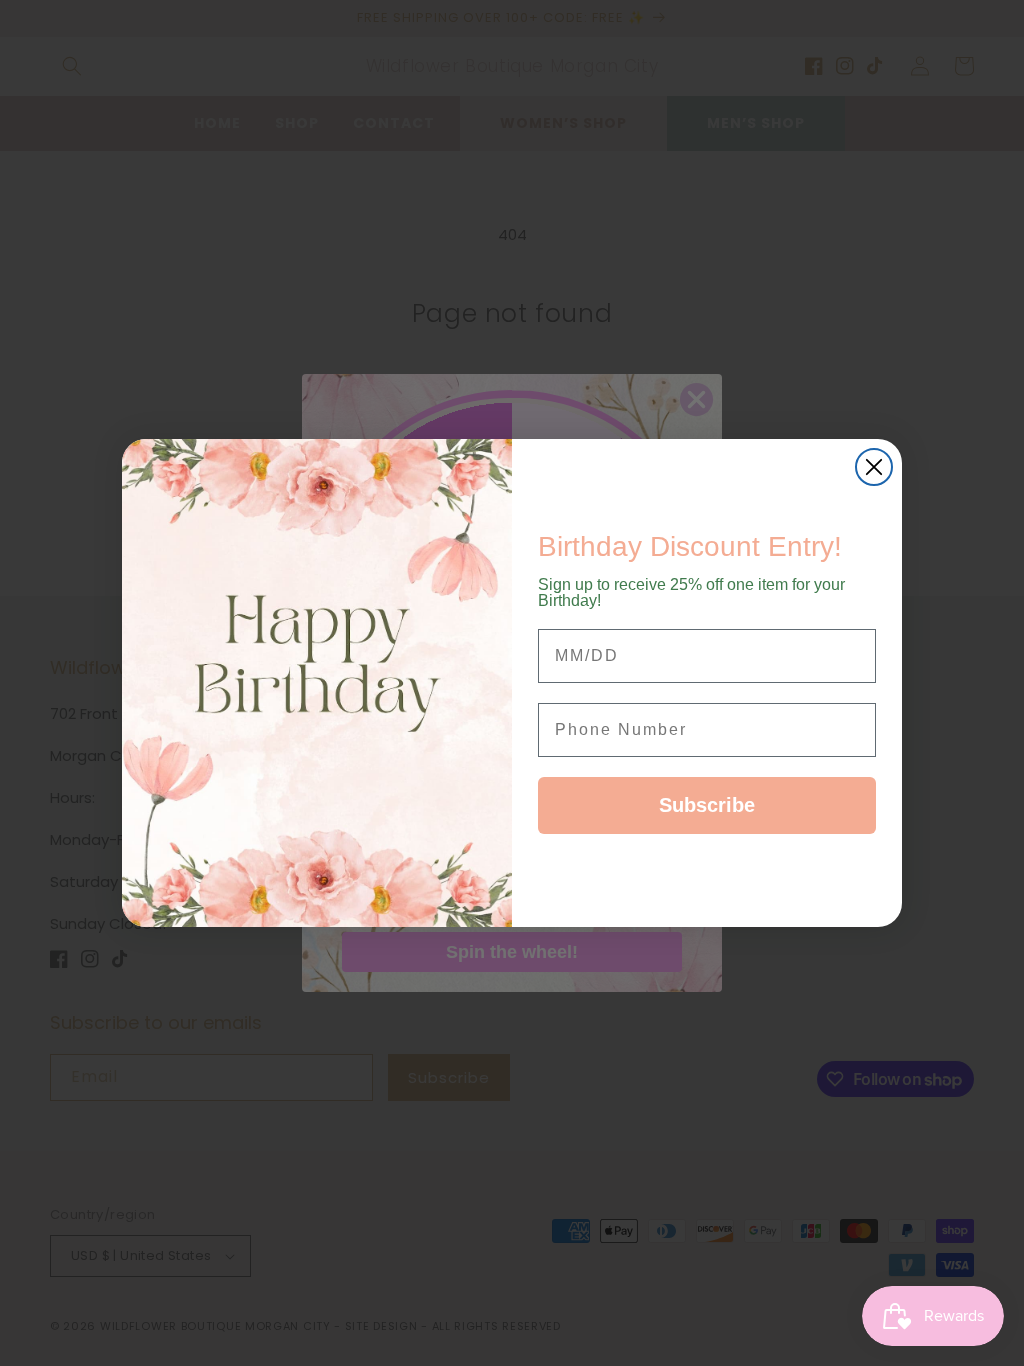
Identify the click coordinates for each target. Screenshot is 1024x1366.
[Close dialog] (874, 467)
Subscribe (707, 805)
